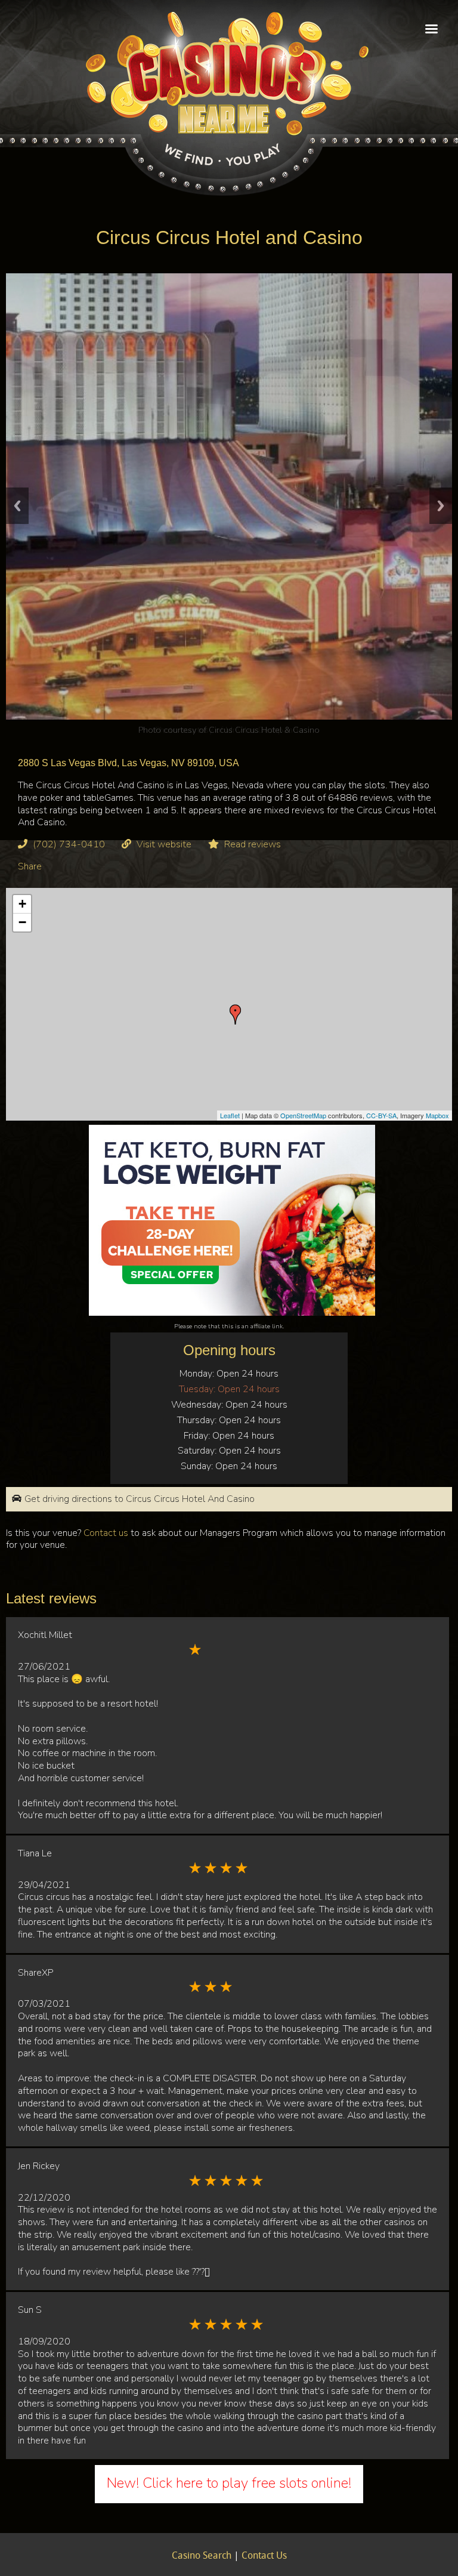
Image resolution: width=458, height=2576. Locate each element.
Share (30, 866)
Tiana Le (35, 1853)
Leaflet (230, 1115)
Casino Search (202, 2556)
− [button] (22, 922)
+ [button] (22, 904)
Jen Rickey (39, 2166)
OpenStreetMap (303, 1115)
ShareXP (35, 1973)
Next (441, 506)
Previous (17, 506)
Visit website (164, 844)
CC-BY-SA (381, 1115)
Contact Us (264, 2556)
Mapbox (437, 1115)
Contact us (106, 1533)
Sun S (30, 2310)
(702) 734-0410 (69, 844)
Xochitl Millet (45, 1635)
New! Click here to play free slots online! (229, 2483)
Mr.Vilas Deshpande (264, 730)
